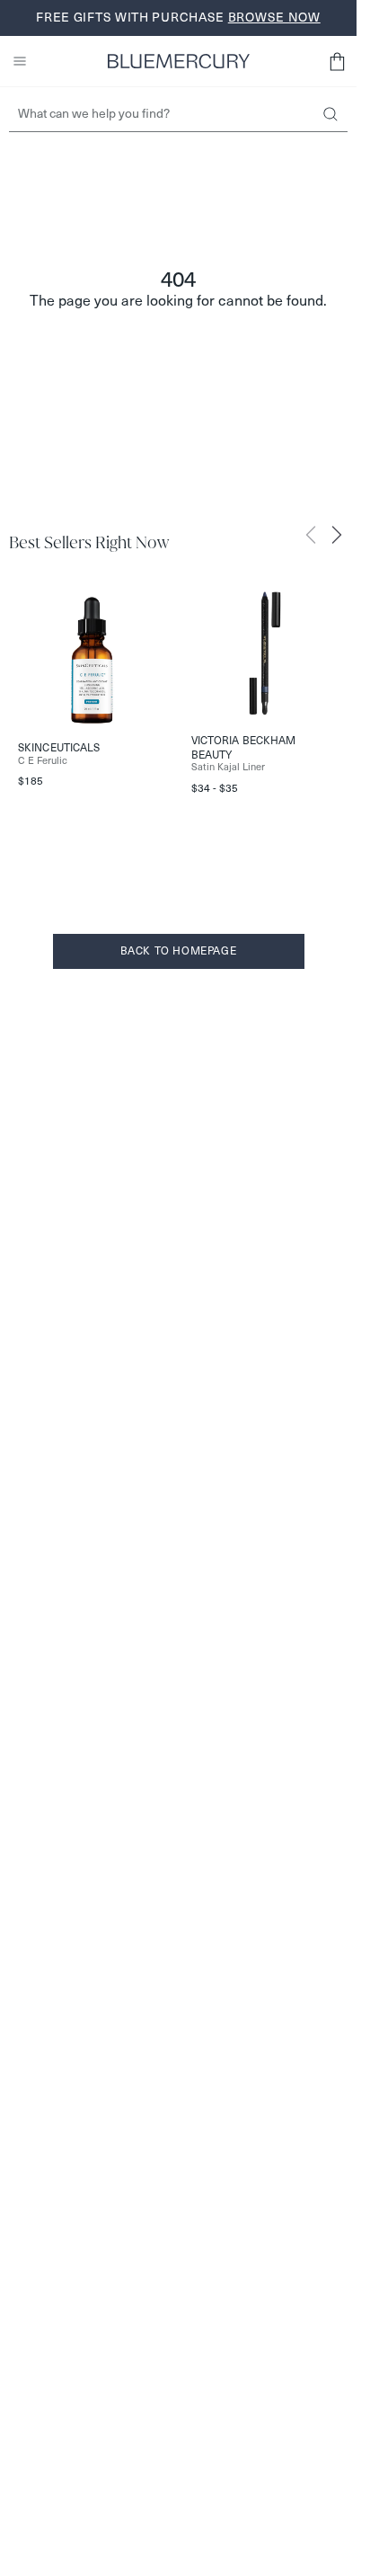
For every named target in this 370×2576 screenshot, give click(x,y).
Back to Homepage (179, 950)
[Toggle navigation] (20, 61)
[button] (337, 61)
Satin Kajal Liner (228, 767)
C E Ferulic (43, 761)
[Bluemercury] (179, 61)
